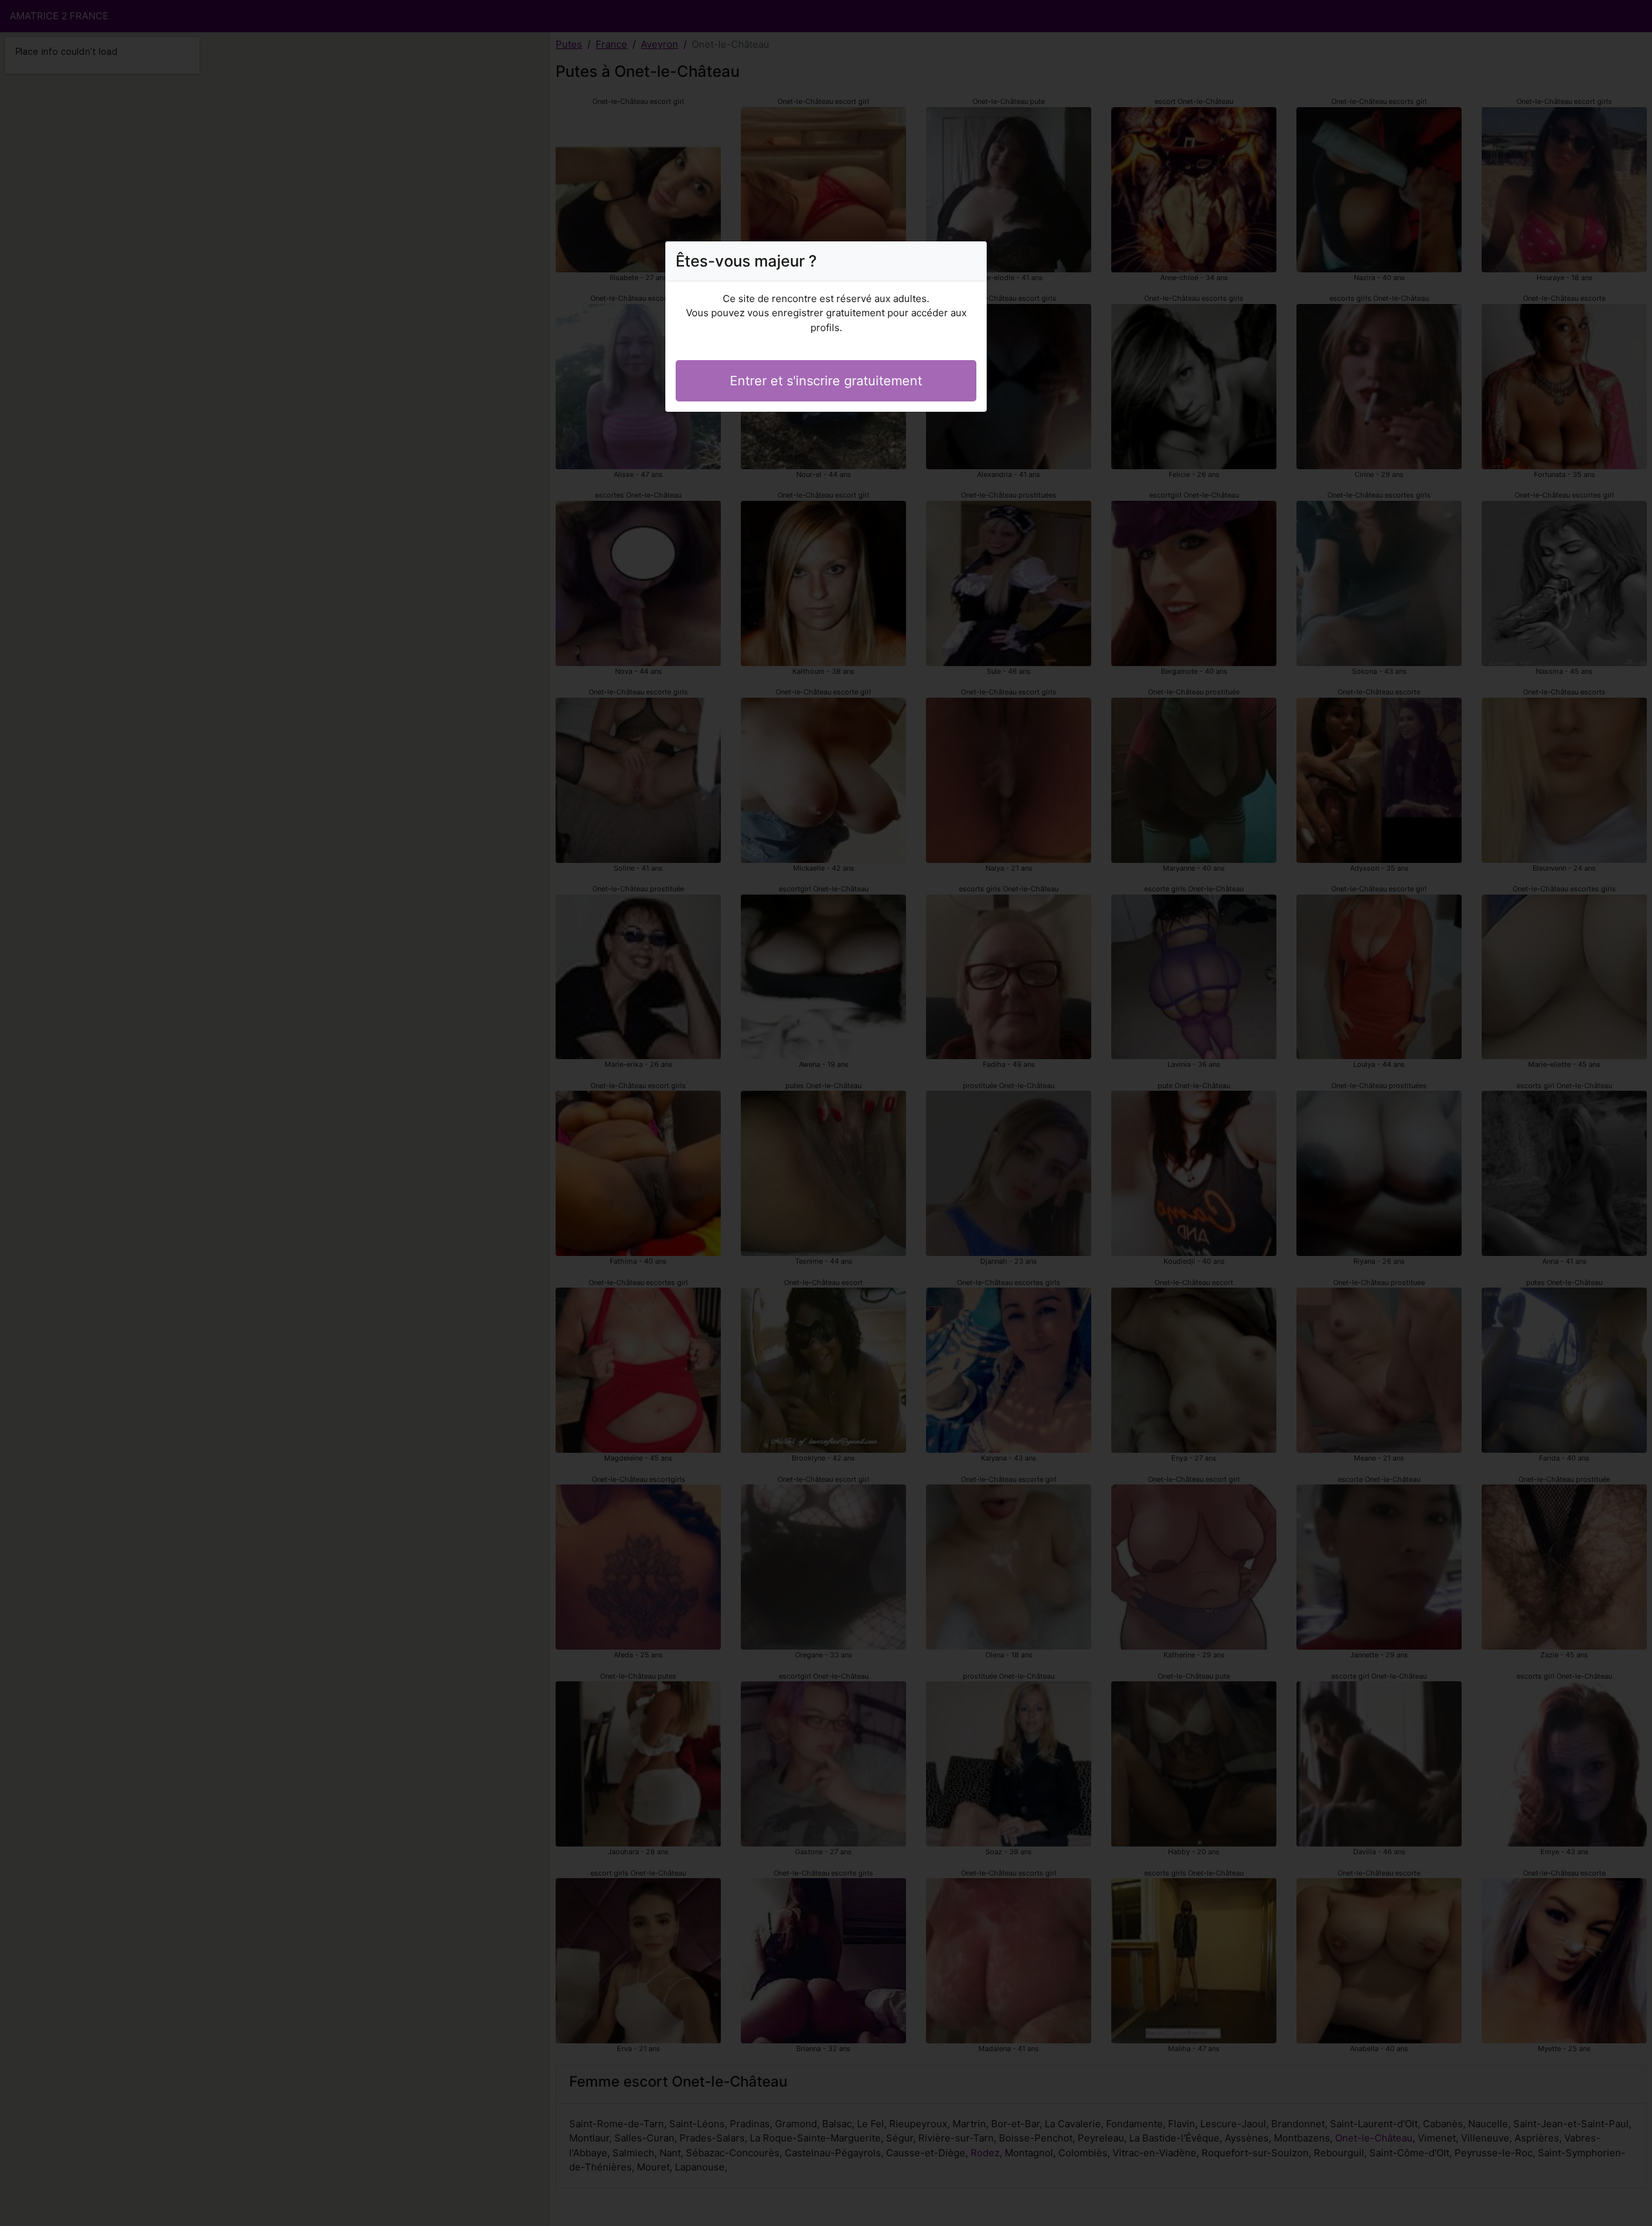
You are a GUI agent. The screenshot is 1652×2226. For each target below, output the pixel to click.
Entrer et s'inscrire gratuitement (826, 381)
